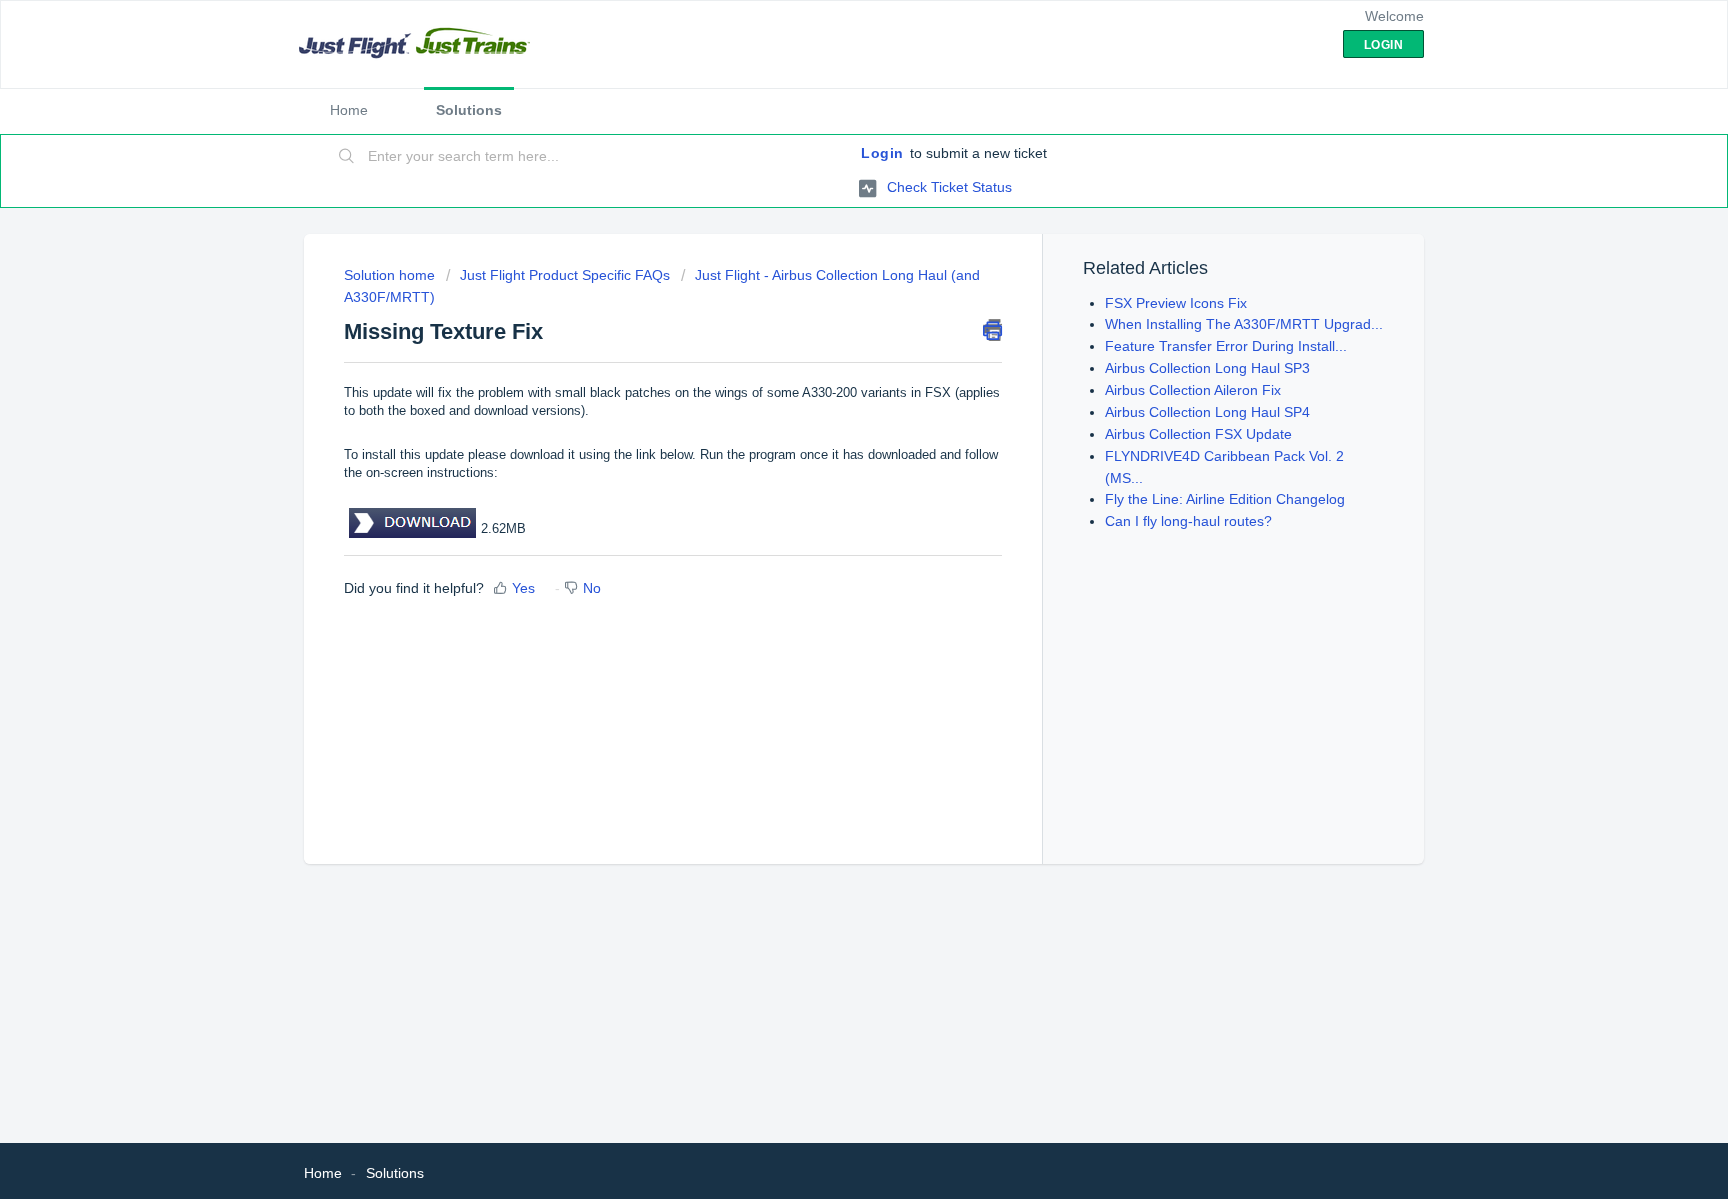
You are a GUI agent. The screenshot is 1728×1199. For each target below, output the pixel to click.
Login (882, 153)
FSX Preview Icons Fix (1176, 303)
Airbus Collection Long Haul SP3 (1207, 368)
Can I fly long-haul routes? (1188, 521)
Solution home (391, 275)
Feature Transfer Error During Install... (1226, 346)
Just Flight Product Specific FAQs (565, 275)
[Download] (827, 338)
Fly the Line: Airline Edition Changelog (1225, 499)
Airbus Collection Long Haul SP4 (1207, 412)
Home (349, 110)
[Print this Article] (992, 330)
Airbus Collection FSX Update (1198, 434)
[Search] (347, 157)
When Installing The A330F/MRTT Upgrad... (1244, 324)
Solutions (469, 110)
